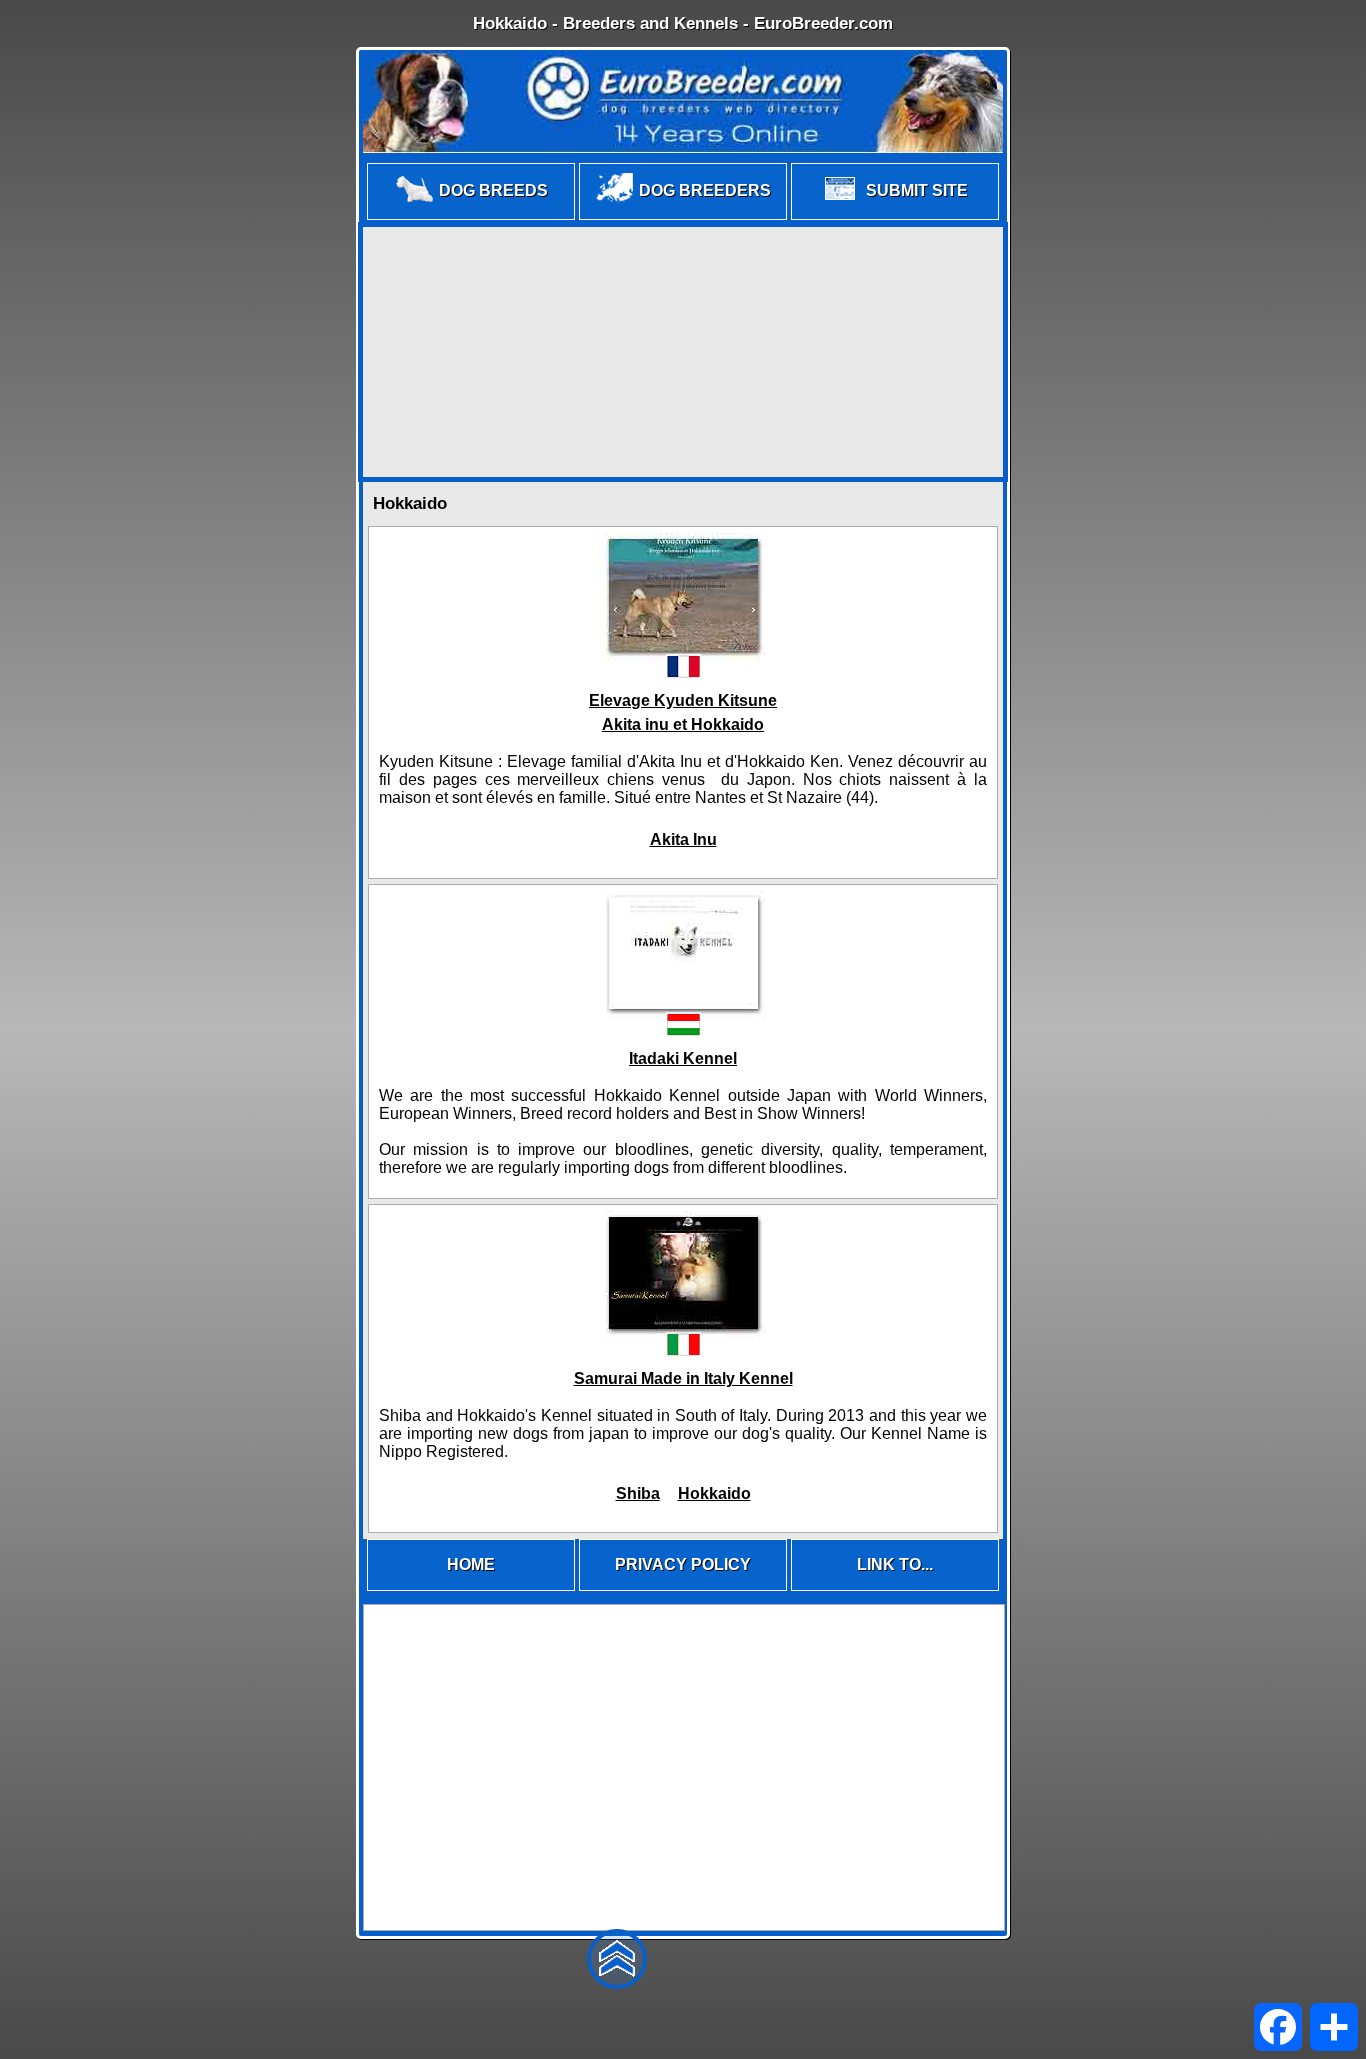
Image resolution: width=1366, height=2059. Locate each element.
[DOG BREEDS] (471, 218)
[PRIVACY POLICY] (683, 1589)
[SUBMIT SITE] (895, 218)
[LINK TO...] (895, 1589)
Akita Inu (683, 839)
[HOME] (471, 1589)
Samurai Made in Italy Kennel (683, 1378)
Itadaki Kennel (683, 1058)
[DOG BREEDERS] (683, 218)
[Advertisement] (683, 352)
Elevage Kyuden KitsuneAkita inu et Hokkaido (683, 712)
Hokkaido (714, 1493)
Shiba (638, 1493)
